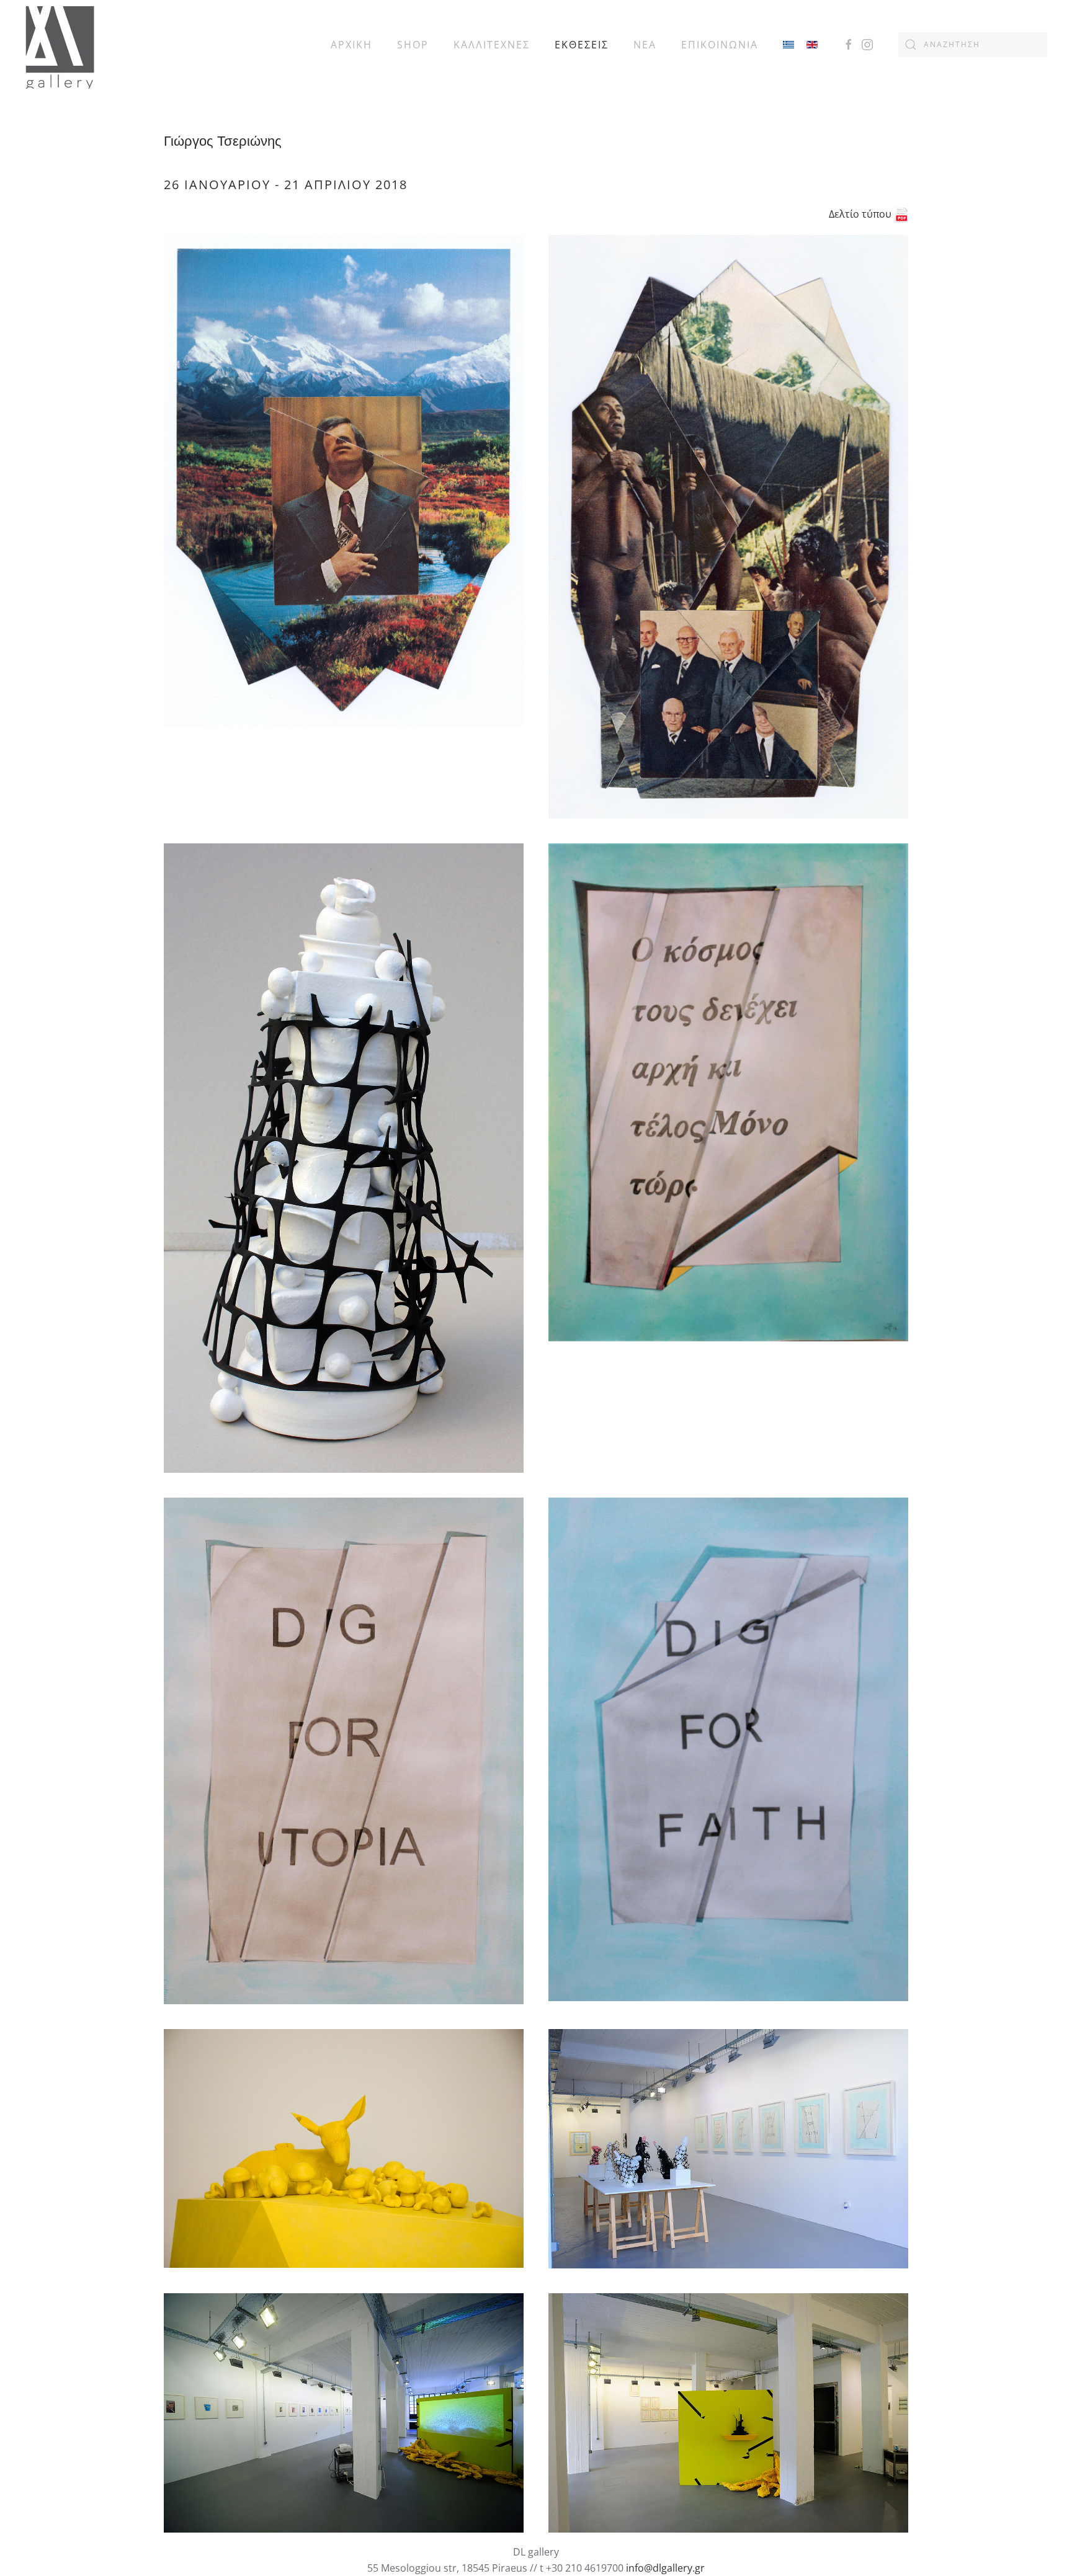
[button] (344, 481)
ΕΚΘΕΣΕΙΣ (582, 45)
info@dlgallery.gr (665, 2568)
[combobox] (973, 45)
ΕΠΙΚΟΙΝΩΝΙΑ (720, 45)
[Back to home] (60, 44)
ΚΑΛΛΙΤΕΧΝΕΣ (492, 45)
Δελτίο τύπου (861, 214)
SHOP (413, 45)
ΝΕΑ (645, 45)
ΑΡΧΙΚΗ (351, 45)
